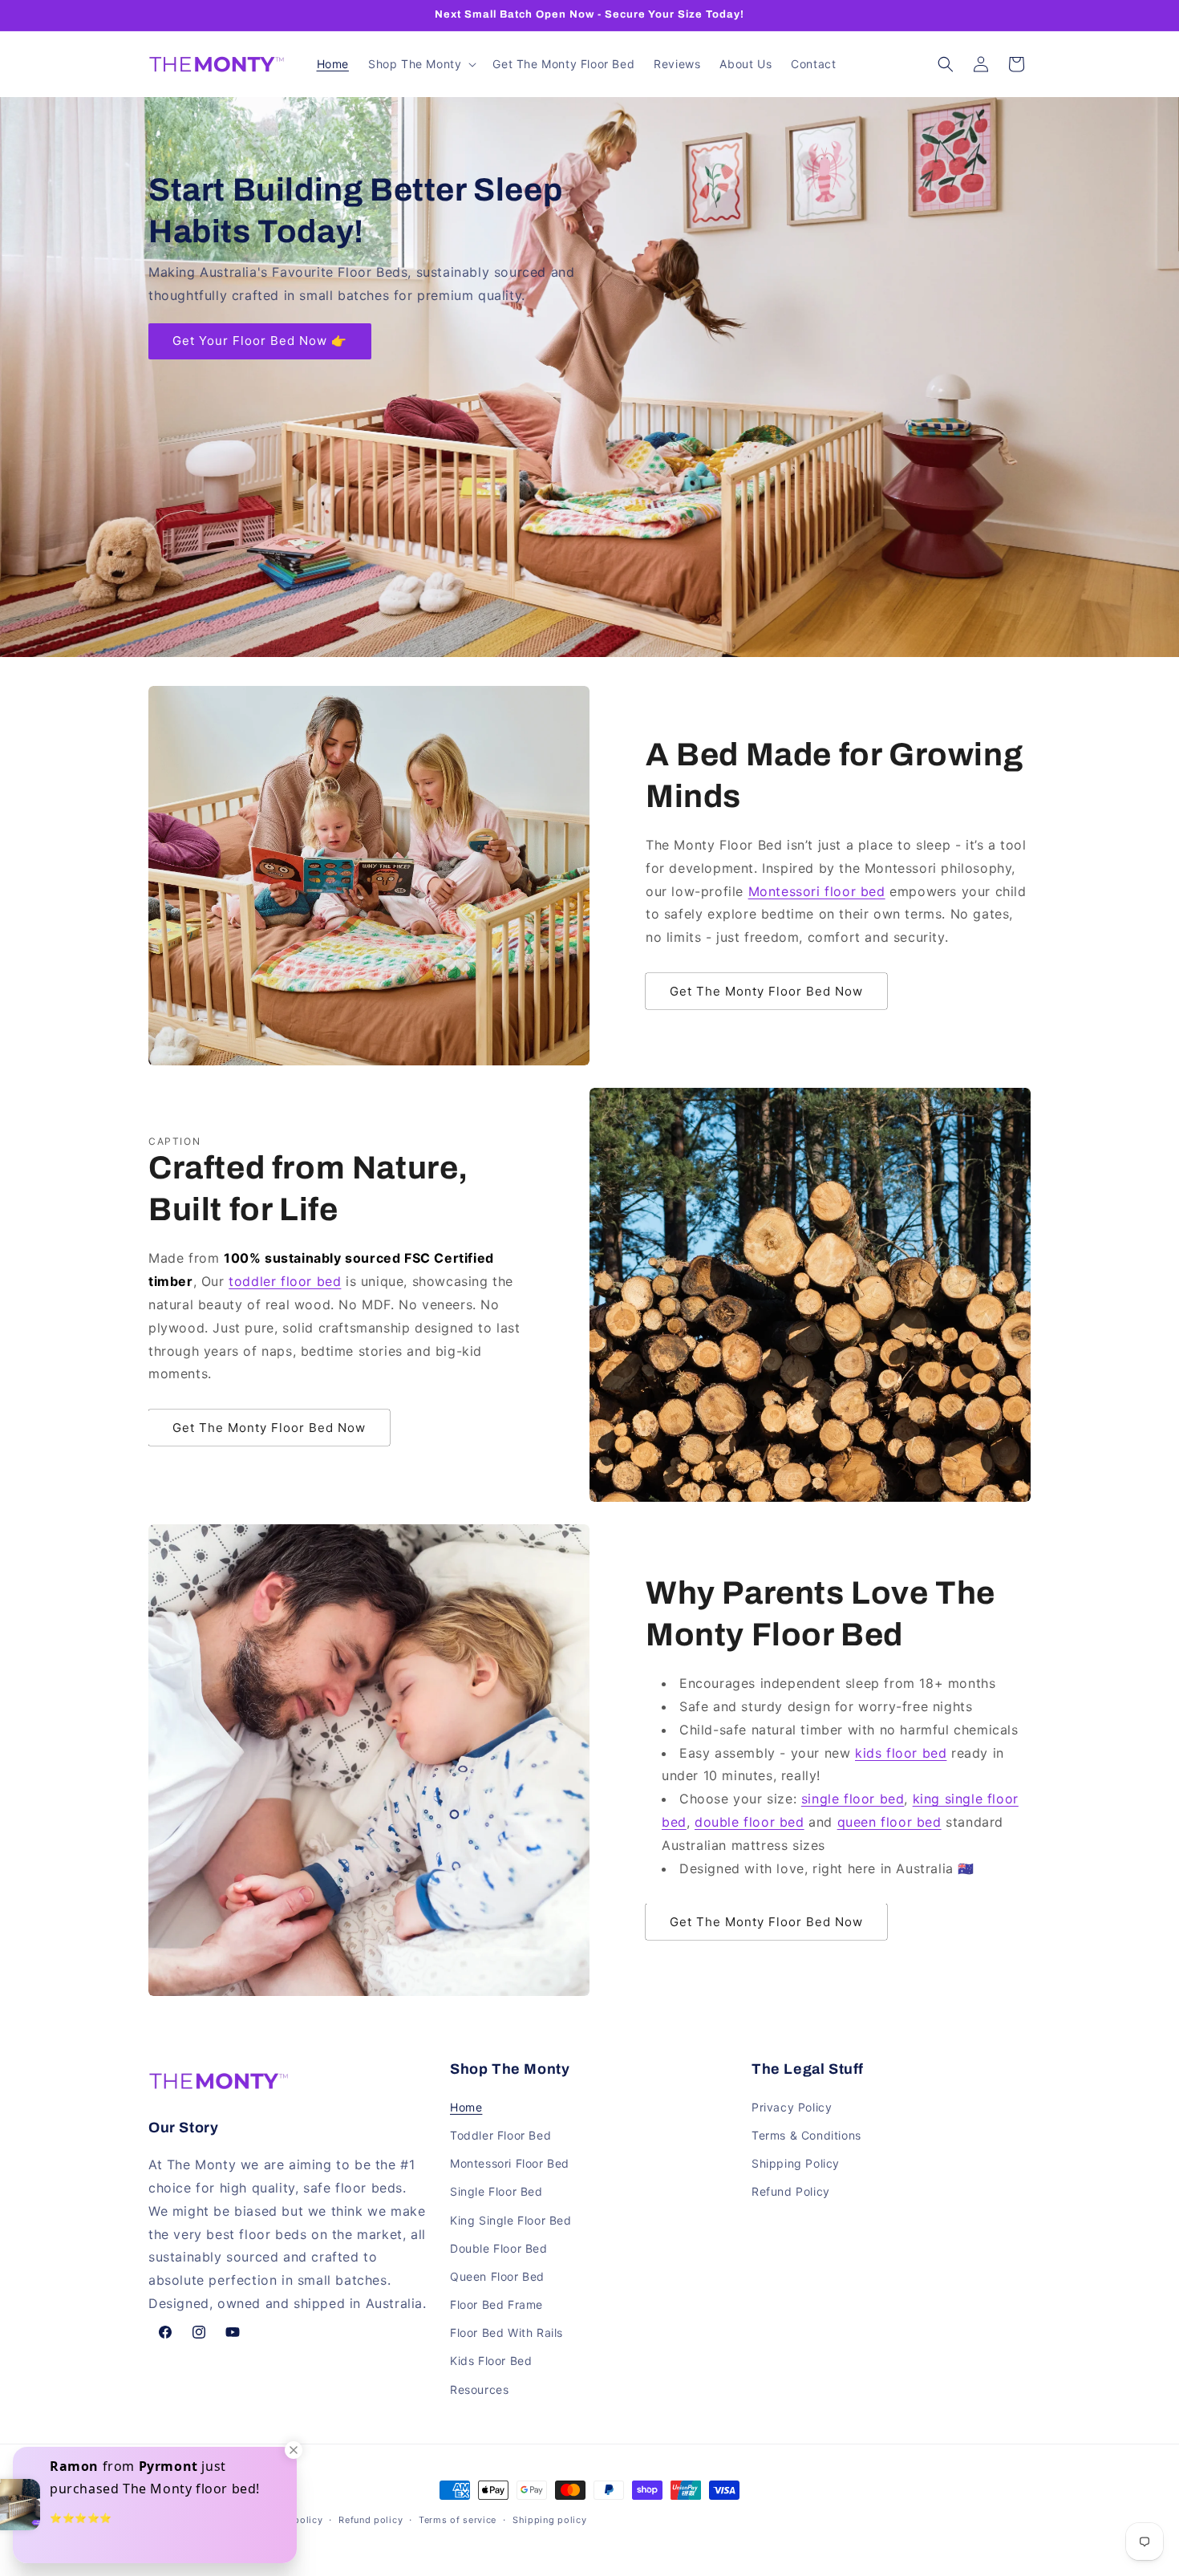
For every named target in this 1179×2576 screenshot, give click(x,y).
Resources (479, 2389)
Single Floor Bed (496, 2191)
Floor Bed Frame (496, 2304)
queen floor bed (889, 1822)
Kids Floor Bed (491, 2361)
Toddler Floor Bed (500, 2135)
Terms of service (458, 2520)
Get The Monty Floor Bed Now (766, 991)
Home (466, 2107)
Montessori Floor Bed (510, 2163)
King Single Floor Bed (511, 2220)
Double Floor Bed (499, 2248)
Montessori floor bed (817, 891)
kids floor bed (901, 1753)
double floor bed (750, 1822)
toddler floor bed (285, 1281)
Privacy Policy (792, 2107)
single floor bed (853, 1799)
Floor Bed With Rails (506, 2333)
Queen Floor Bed (497, 2276)
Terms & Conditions (806, 2135)
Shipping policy (550, 2520)
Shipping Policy (796, 2163)
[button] (421, 64)
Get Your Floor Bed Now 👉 (260, 341)
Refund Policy (791, 2191)
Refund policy (371, 2520)
